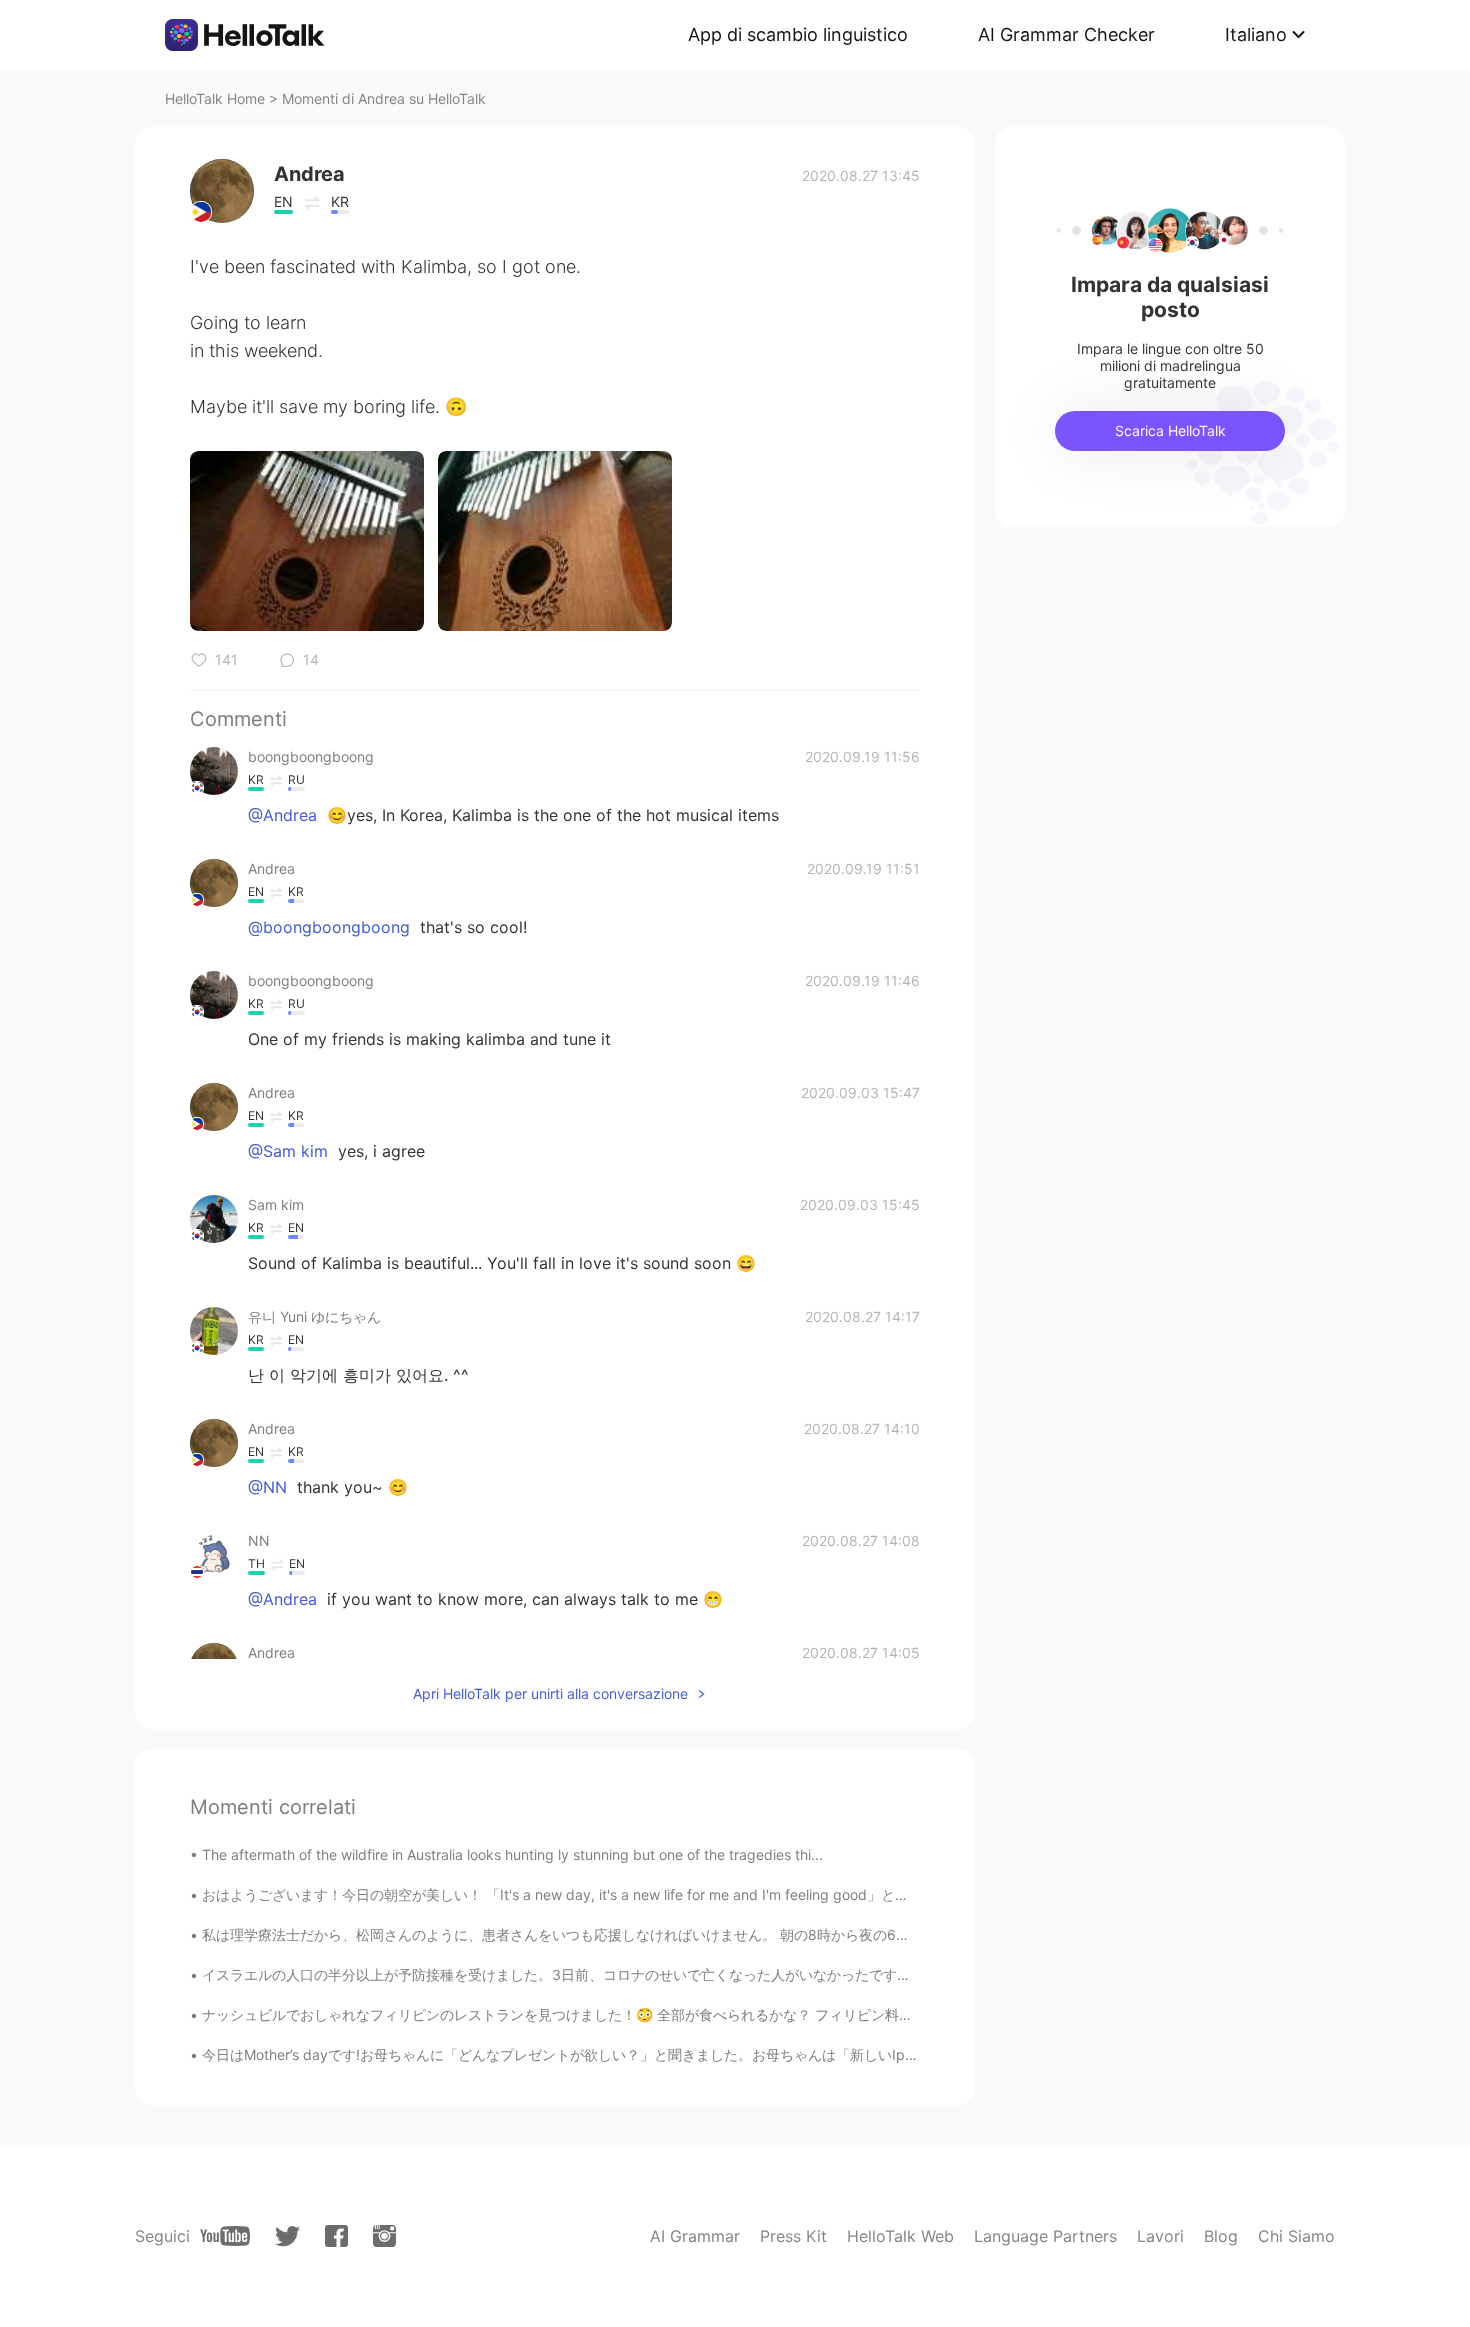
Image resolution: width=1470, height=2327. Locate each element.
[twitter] (287, 2236)
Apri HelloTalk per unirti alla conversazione (550, 1693)
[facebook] (336, 2236)
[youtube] (225, 2236)
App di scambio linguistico (798, 34)
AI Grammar (695, 2236)
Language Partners (1045, 2236)
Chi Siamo (1296, 2236)
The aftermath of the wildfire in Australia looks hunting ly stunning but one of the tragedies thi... (512, 1854)
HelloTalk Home (215, 98)
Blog (1221, 2236)
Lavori (1160, 2236)
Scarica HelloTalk (1170, 430)
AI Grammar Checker (1066, 34)
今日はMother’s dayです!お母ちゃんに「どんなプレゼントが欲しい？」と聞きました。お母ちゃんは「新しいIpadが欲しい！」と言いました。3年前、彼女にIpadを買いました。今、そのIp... (804, 2054)
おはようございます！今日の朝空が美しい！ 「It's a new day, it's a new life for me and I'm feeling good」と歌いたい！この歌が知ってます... (652, 1894)
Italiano (1256, 34)
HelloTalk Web (900, 2236)
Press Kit (793, 2236)
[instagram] (384, 2236)
